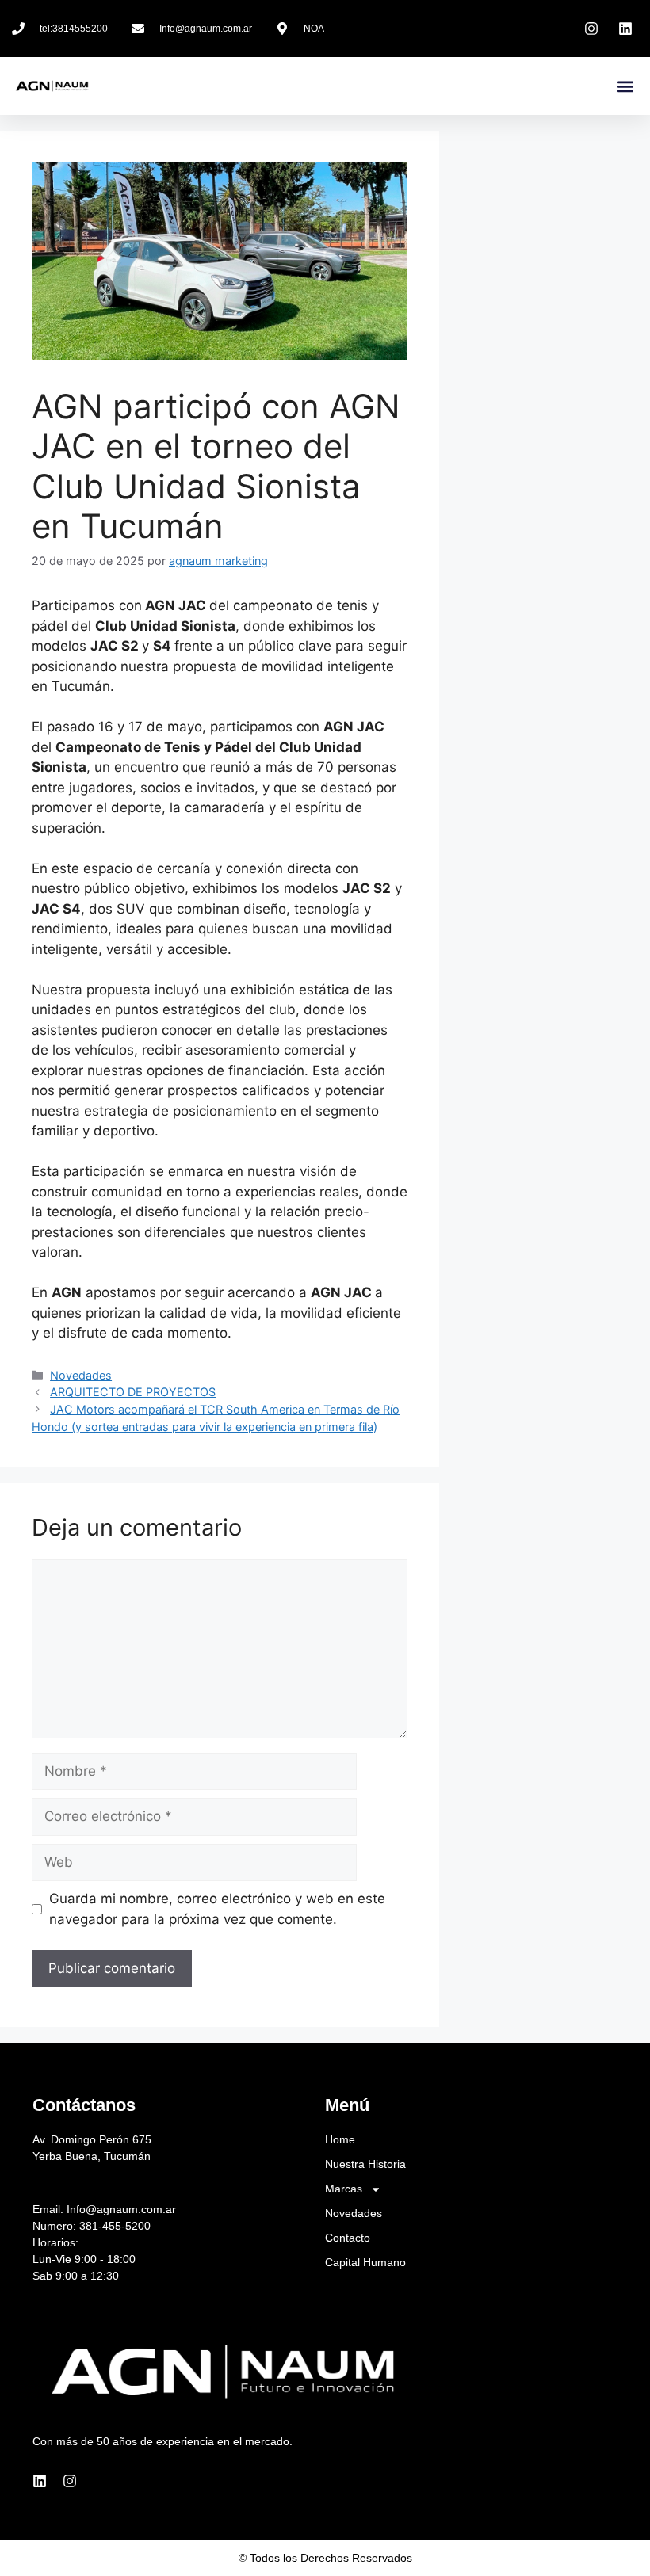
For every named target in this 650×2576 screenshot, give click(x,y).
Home (340, 2139)
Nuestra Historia (365, 2164)
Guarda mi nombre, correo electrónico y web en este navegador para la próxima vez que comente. (217, 1909)
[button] (625, 86)
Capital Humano (365, 2262)
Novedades (81, 1375)
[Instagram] (70, 2481)
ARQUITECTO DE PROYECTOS (133, 1392)
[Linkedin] (40, 2481)
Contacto (348, 2238)
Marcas (344, 2189)
